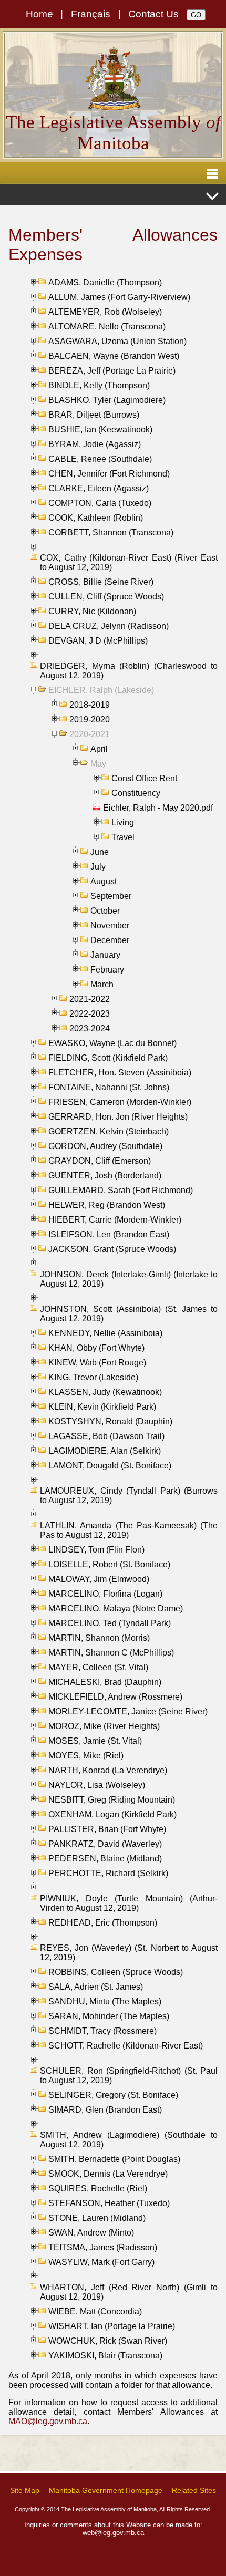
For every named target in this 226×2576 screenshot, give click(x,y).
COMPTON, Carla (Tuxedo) (100, 503)
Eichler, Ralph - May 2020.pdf (158, 808)
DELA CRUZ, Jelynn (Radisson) (109, 626)
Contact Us (153, 14)
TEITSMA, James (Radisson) (103, 2247)
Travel (123, 837)
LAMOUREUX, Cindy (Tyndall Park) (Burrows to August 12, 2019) (129, 1496)
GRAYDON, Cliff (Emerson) (100, 1161)
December (110, 940)
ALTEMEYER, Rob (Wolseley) (105, 312)
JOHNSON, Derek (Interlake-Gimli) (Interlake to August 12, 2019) (129, 1279)
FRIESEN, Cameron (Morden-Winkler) (120, 1102)
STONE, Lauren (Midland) (97, 2218)
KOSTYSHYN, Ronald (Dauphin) (110, 1421)
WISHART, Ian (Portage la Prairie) (112, 2326)
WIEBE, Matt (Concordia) (95, 2311)
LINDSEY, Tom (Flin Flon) (96, 1550)
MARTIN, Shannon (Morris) (99, 1638)
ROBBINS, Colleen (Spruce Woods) (116, 1972)
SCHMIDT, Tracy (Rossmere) (102, 2031)
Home (39, 14)
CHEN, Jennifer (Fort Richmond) (109, 474)
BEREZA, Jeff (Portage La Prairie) (112, 371)
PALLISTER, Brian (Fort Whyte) (107, 1829)
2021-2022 (90, 999)
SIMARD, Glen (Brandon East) (105, 2110)
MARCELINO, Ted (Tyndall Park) (110, 1623)
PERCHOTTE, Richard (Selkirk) (108, 1873)
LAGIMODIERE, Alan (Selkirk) (105, 1451)
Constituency (136, 793)
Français (91, 14)
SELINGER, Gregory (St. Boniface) (113, 2095)
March (102, 984)
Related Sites (194, 2490)
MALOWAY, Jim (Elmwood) (99, 1579)
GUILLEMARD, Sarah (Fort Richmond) (121, 1190)
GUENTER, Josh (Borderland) (105, 1176)
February (107, 970)
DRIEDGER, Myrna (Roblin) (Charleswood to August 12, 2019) (129, 671)
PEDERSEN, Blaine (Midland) (105, 1859)
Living (123, 823)
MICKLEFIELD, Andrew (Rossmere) (115, 1697)
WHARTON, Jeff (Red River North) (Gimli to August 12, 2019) (129, 2292)
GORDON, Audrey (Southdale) (105, 1146)
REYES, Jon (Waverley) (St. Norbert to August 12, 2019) (129, 1953)
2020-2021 (90, 734)
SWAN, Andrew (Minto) (91, 2233)
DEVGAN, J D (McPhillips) (98, 641)
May (98, 764)
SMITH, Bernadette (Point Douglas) (114, 2159)
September (111, 896)
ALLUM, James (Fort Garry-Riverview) (119, 297)
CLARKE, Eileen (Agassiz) (99, 488)
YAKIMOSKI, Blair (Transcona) (105, 2356)
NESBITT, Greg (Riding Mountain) (112, 1800)
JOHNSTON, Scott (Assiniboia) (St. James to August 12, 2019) (129, 1314)
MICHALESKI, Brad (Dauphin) (105, 1682)
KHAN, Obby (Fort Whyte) (96, 1348)
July (98, 867)
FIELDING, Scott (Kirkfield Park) (108, 1058)
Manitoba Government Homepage (106, 2490)
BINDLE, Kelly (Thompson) (99, 385)
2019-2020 (90, 720)
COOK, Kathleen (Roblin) (96, 518)
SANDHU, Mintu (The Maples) (105, 2001)
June (100, 852)
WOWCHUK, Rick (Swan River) (108, 2341)
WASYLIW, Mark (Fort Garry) (101, 2262)
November (110, 925)
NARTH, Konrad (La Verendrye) (108, 1770)
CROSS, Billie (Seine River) (101, 582)
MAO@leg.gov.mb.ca (48, 2421)
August (104, 881)
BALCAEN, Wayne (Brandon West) (114, 356)
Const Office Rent (144, 778)
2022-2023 (90, 1014)
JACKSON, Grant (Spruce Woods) (112, 1249)
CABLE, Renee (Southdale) (100, 459)
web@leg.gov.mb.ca (113, 2533)
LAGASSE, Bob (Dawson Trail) (106, 1436)
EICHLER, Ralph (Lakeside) (101, 690)
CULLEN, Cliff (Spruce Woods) (106, 597)
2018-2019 (90, 705)
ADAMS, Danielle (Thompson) (105, 282)
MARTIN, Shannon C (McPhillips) (111, 1653)
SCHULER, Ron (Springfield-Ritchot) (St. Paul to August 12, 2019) (129, 2076)
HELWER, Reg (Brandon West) (107, 1205)
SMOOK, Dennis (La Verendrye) (108, 2174)
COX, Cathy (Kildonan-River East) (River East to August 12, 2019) (129, 562)
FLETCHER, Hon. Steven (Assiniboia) (120, 1073)
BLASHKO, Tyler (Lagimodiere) (107, 400)
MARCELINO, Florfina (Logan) (105, 1594)
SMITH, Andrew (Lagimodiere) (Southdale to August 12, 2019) (129, 2140)
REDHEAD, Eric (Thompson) (103, 1923)
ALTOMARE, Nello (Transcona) (107, 327)
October (105, 911)
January (105, 955)
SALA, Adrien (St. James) (96, 1987)
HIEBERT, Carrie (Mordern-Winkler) (115, 1220)
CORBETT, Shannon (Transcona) (111, 532)
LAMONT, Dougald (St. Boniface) (110, 1466)
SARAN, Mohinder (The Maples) (109, 2016)
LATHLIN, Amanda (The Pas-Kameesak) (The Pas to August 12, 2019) (129, 1530)
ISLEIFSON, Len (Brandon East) (109, 1234)
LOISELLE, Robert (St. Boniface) (109, 1564)
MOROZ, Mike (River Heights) (104, 1726)
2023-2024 (90, 1028)
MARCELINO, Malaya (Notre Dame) (116, 1608)
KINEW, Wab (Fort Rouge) (97, 1363)
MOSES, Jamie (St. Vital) (95, 1741)
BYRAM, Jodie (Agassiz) (95, 444)
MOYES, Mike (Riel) (86, 1756)
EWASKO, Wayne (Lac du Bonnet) (112, 1043)
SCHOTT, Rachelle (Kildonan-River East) (126, 2046)
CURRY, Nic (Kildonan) (92, 611)
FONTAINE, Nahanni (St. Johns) (109, 1087)
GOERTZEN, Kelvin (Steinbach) (109, 1131)
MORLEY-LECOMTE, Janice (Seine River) (128, 1711)
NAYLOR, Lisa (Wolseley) (97, 1785)
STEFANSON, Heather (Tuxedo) (109, 2203)
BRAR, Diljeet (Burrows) (94, 415)
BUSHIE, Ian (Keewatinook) (100, 430)
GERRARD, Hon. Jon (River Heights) (118, 1117)
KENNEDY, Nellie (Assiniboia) (105, 1333)
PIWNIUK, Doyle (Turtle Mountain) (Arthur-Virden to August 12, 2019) (129, 1903)
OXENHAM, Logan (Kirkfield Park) (112, 1814)
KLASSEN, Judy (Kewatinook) (105, 1392)
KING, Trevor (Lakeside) (93, 1377)
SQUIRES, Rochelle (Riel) (98, 2189)
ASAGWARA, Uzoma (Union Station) (117, 341)
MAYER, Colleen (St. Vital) (98, 1667)
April (99, 749)
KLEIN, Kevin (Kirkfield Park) (102, 1407)
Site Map (25, 2490)
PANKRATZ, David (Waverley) (105, 1844)
